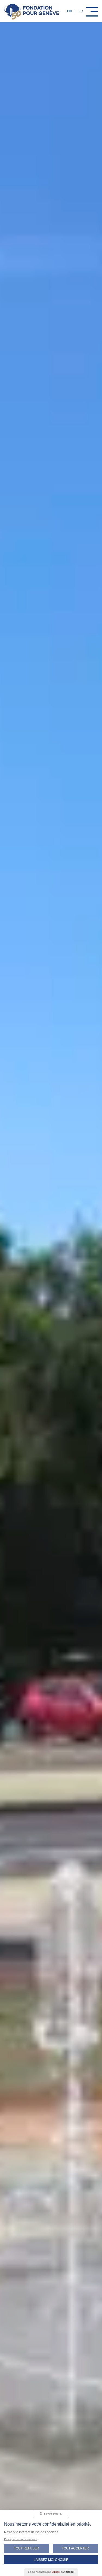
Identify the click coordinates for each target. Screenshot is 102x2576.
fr (81, 11)
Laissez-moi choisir (51, 2560)
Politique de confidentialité (21, 2539)
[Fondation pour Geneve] (32, 11)
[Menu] (92, 12)
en (69, 11)
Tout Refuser (27, 2548)
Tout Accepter (75, 2548)
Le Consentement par (51, 2572)
